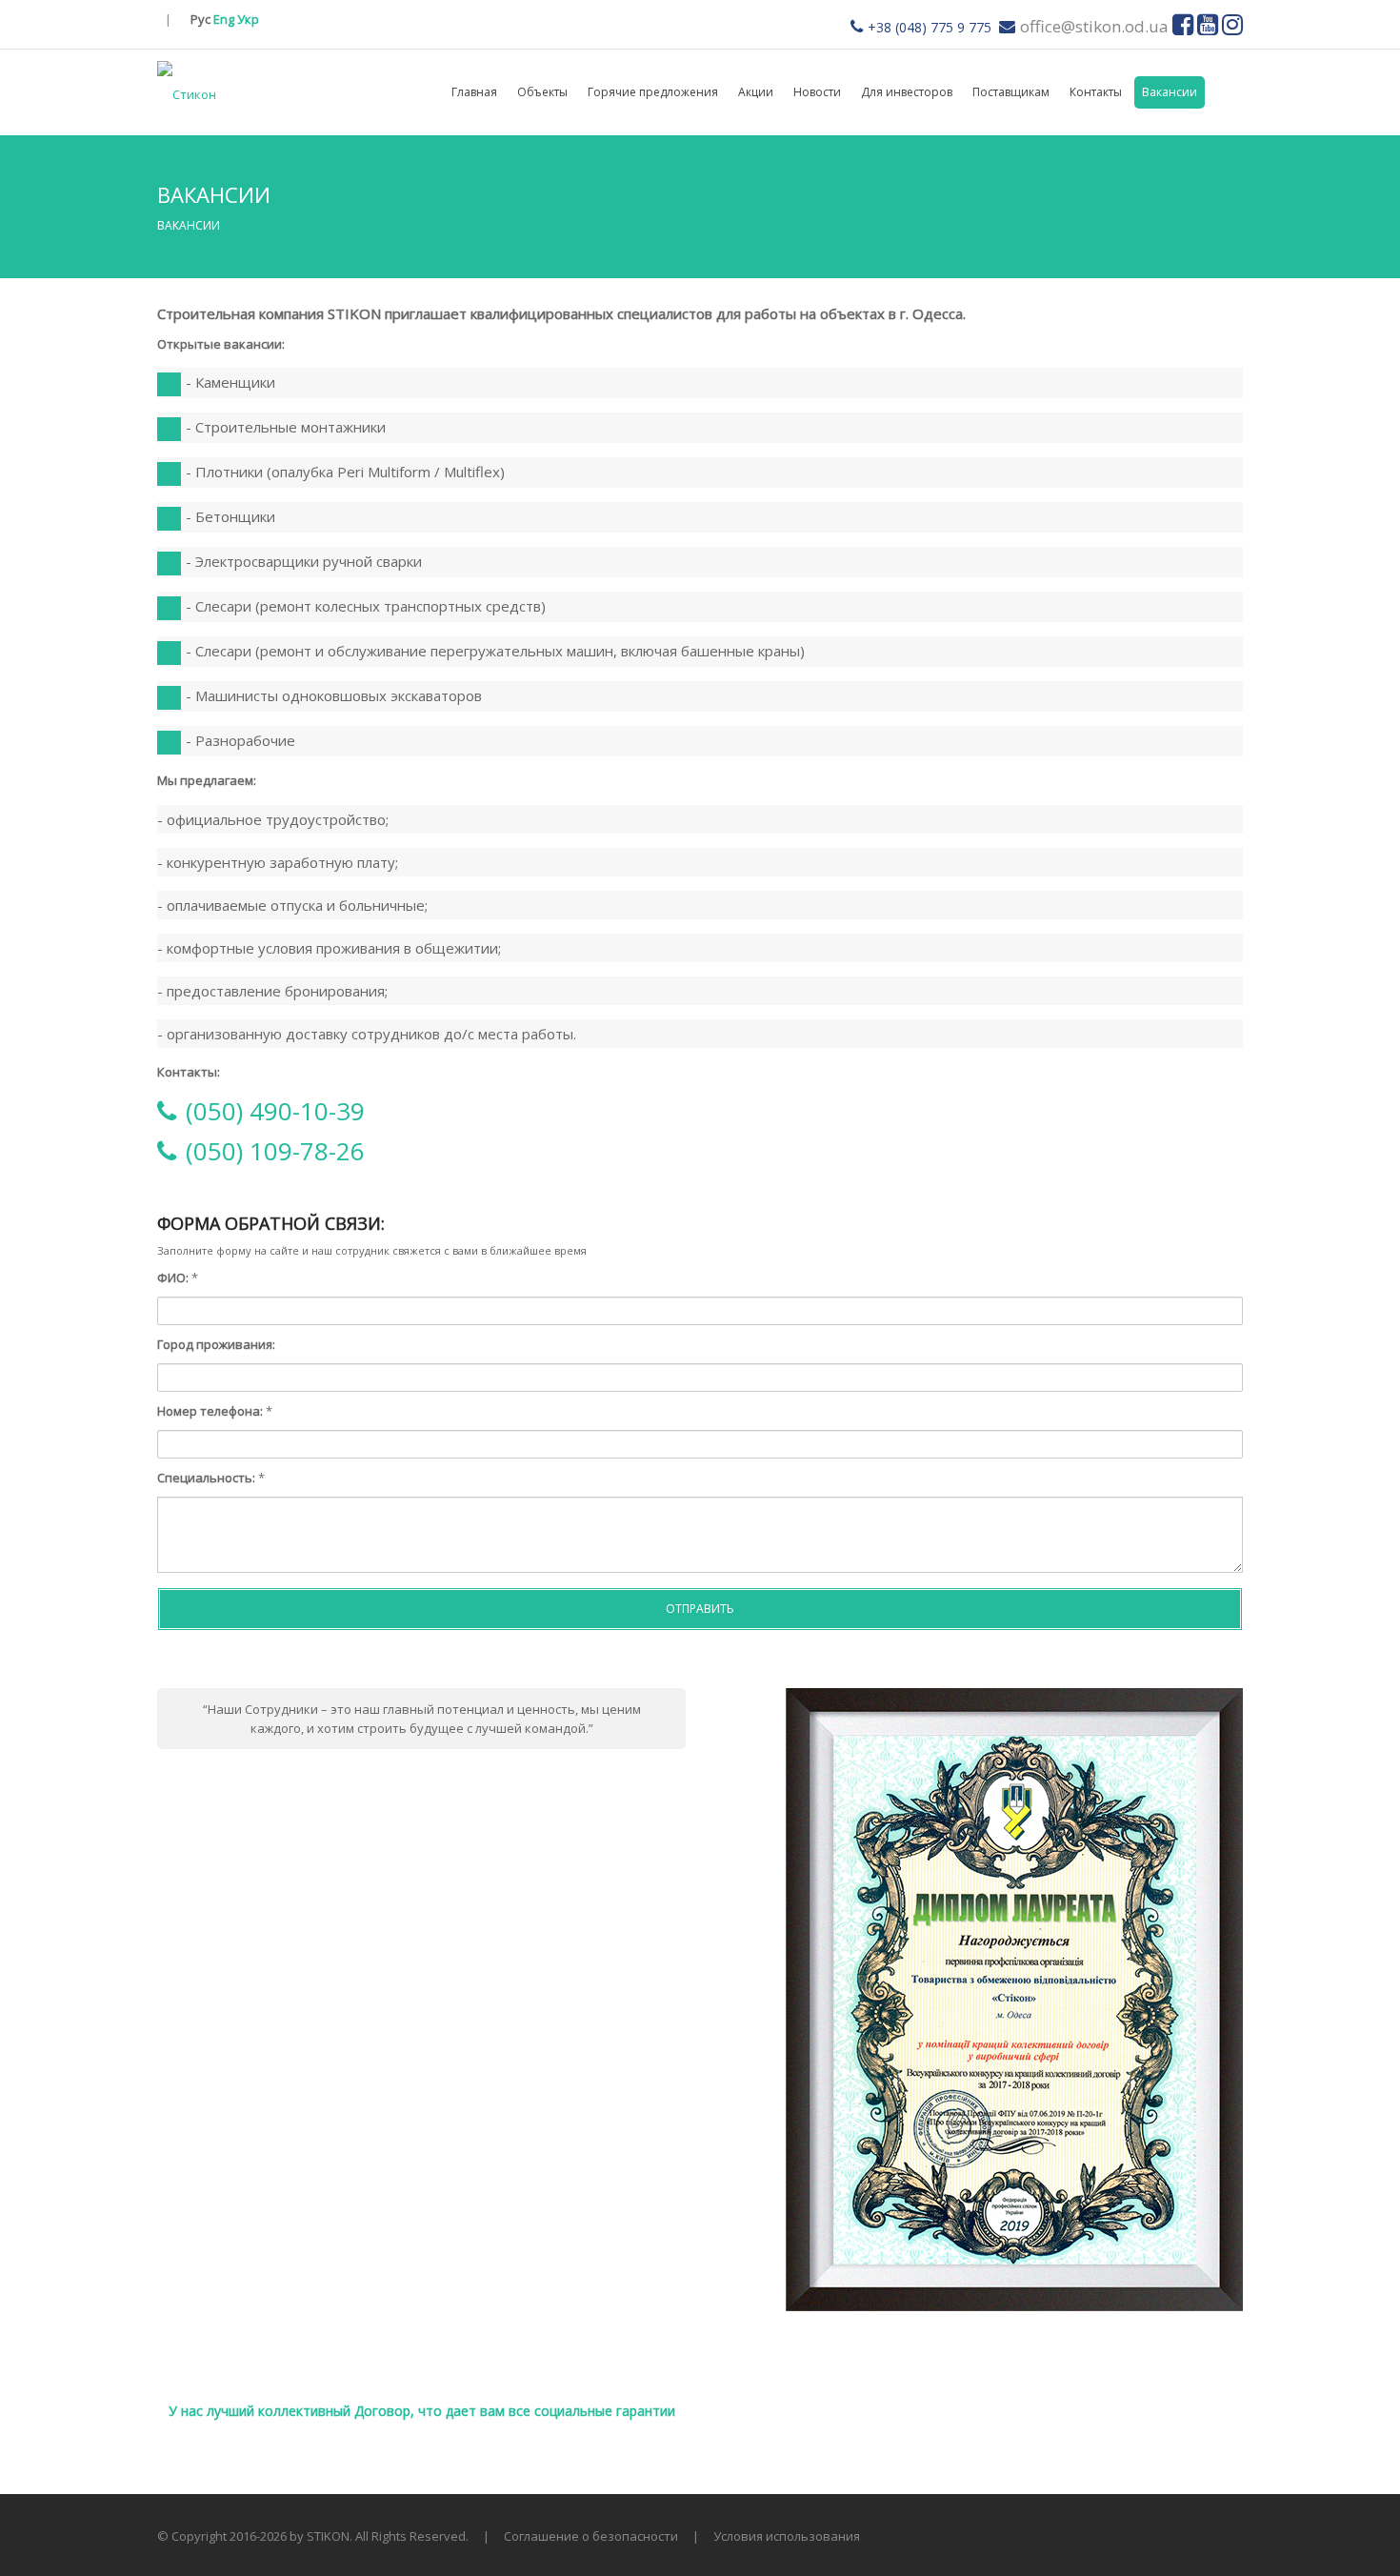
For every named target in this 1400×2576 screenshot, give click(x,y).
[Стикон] (187, 92)
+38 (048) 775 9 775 (930, 27)
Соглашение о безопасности (591, 2536)
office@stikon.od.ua (1094, 26)
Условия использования (787, 2536)
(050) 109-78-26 (275, 1151)
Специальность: (206, 1478)
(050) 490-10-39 (275, 1111)
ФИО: (173, 1278)
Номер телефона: (210, 1411)
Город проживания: (216, 1344)
